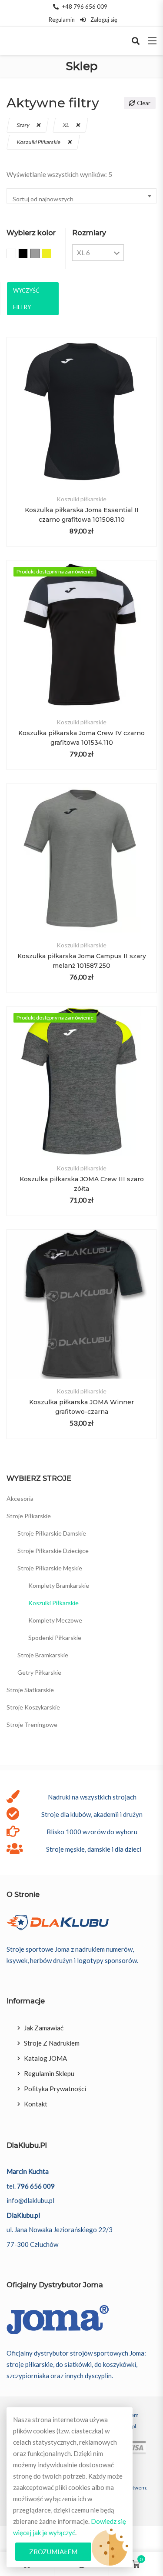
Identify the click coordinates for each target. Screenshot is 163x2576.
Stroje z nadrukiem (52, 2043)
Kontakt (36, 2104)
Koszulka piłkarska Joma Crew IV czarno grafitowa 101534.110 (81, 738)
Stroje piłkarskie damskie (52, 1533)
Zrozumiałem (53, 2552)
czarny (28, 254)
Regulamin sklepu (49, 2073)
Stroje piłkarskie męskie (50, 1568)
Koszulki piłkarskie (39, 142)
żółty (51, 254)
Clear (144, 103)
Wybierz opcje (81, 427)
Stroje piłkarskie (29, 1516)
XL (66, 125)
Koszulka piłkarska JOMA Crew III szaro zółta (82, 1184)
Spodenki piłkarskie (55, 1638)
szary (23, 125)
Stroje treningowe (32, 1725)
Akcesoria (20, 1498)
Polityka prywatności (55, 2089)
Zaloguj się (103, 20)
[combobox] (81, 196)
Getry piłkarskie (39, 1672)
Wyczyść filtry (26, 299)
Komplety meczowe (55, 1620)
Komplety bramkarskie (59, 1585)
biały (16, 254)
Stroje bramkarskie (43, 1655)
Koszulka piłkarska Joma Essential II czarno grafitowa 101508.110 (82, 515)
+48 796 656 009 (85, 7)
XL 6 (83, 253)
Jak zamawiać (44, 2028)
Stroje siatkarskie (30, 1690)
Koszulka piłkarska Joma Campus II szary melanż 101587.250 (82, 961)
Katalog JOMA (45, 2058)
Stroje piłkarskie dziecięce (53, 1551)
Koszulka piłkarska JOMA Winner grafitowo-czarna (81, 1407)
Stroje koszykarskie (33, 1707)
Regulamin (62, 20)
